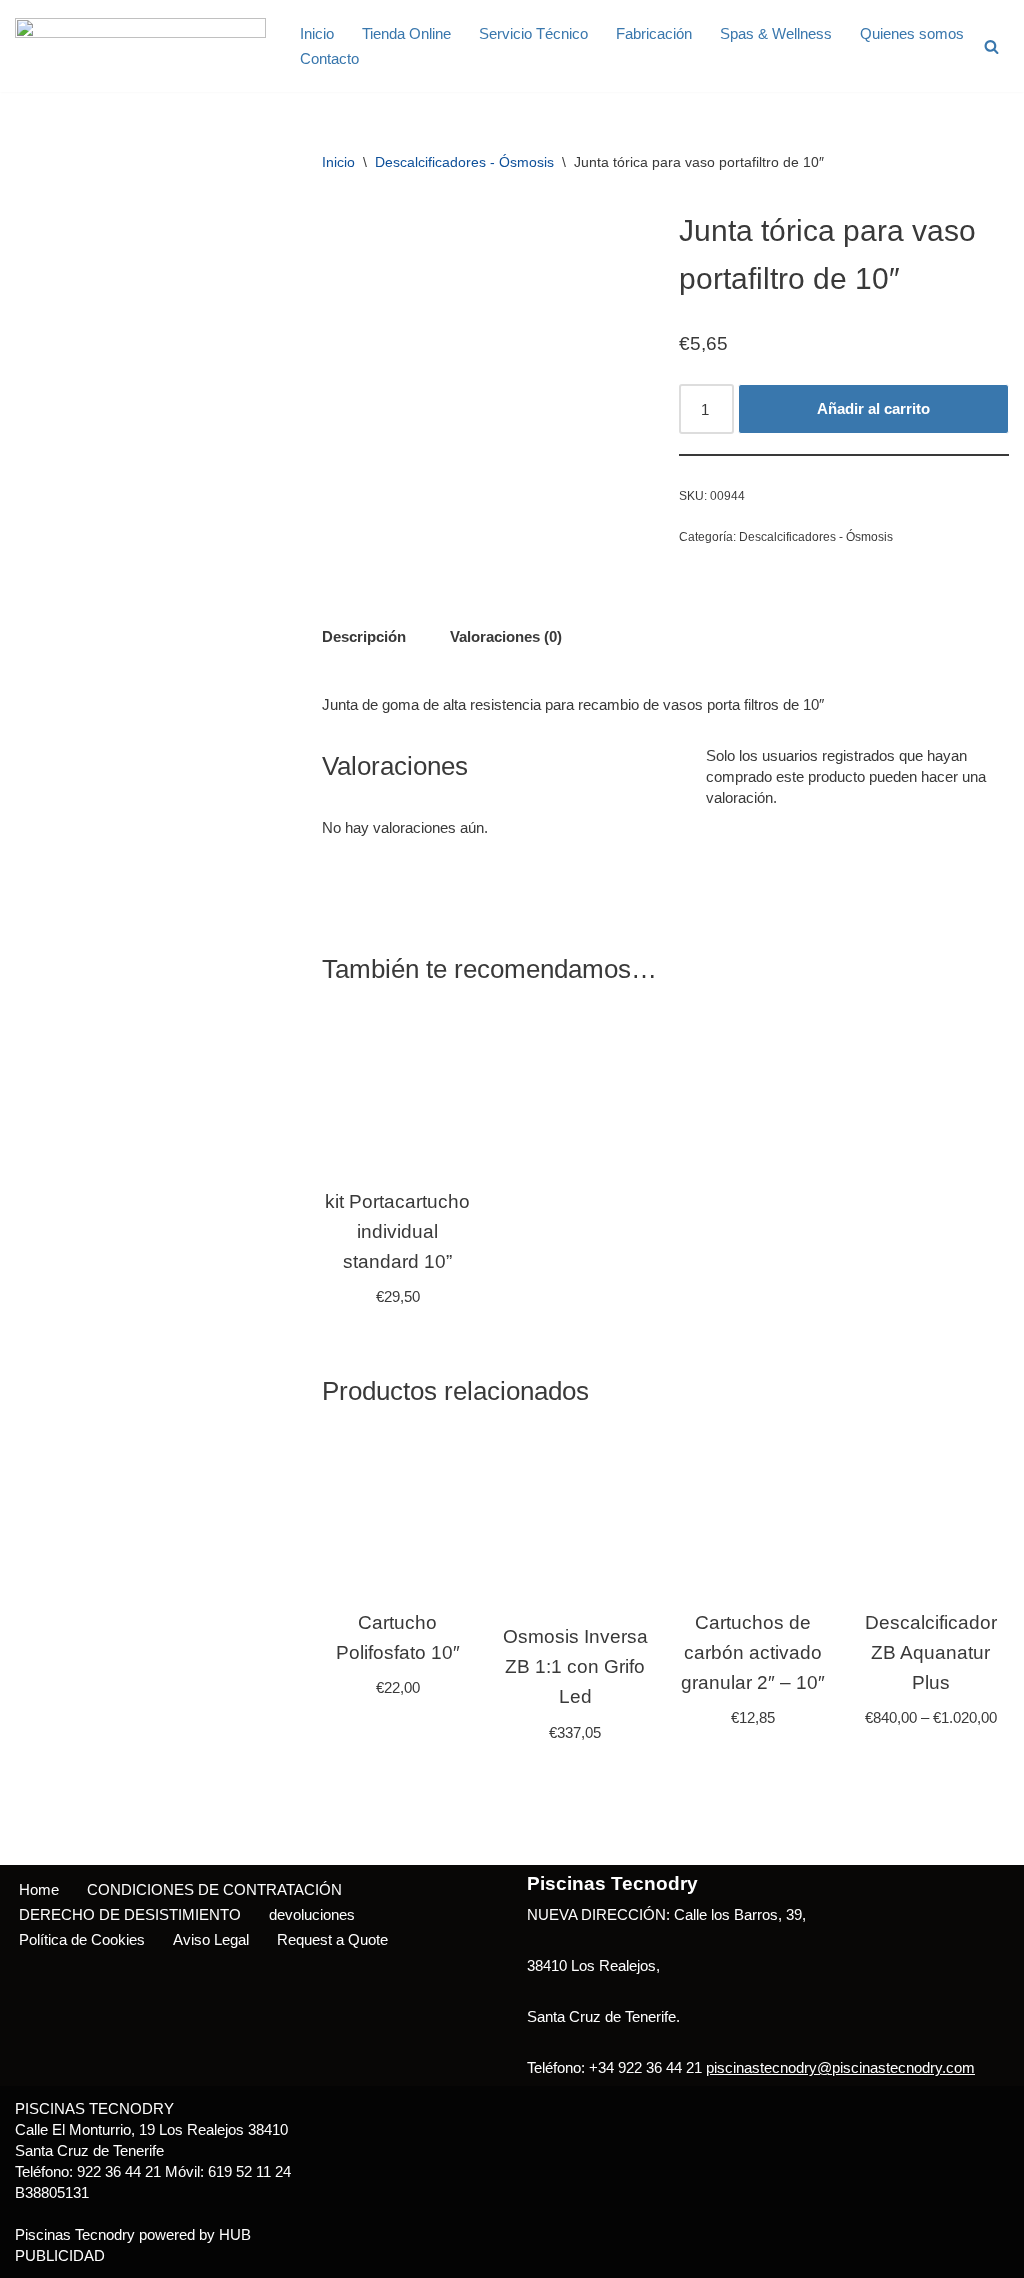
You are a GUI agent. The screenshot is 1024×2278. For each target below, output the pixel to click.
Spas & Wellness (776, 33)
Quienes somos (912, 33)
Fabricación (654, 33)
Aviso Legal (211, 1939)
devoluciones (312, 1914)
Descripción (364, 636)
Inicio (317, 33)
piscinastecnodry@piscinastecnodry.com (840, 2067)
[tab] (364, 636)
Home (39, 1889)
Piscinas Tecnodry (75, 2234)
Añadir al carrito (873, 408)
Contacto (329, 58)
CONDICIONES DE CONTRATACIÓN (214, 1889)
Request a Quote (332, 1939)
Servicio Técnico (533, 33)
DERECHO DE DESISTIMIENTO (130, 1914)
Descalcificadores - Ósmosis (464, 162)
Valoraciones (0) (506, 636)
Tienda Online (406, 33)
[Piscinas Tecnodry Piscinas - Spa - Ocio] (140, 46)
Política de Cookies (82, 1939)
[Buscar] (991, 46)
